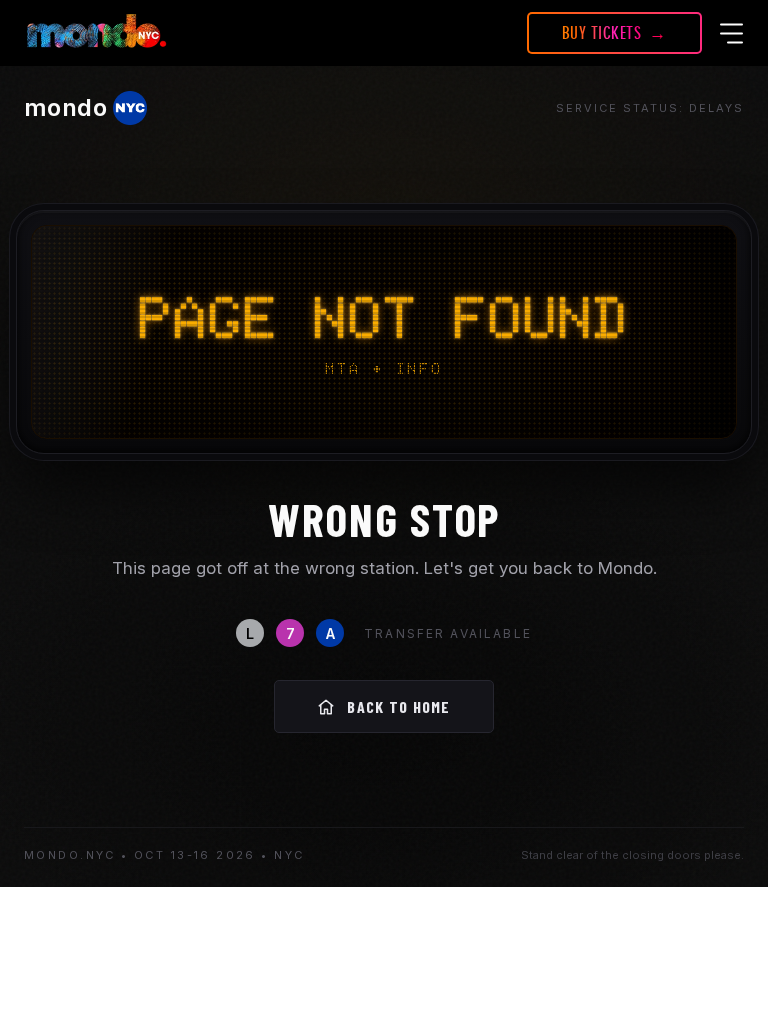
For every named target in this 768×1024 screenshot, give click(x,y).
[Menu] (732, 33)
